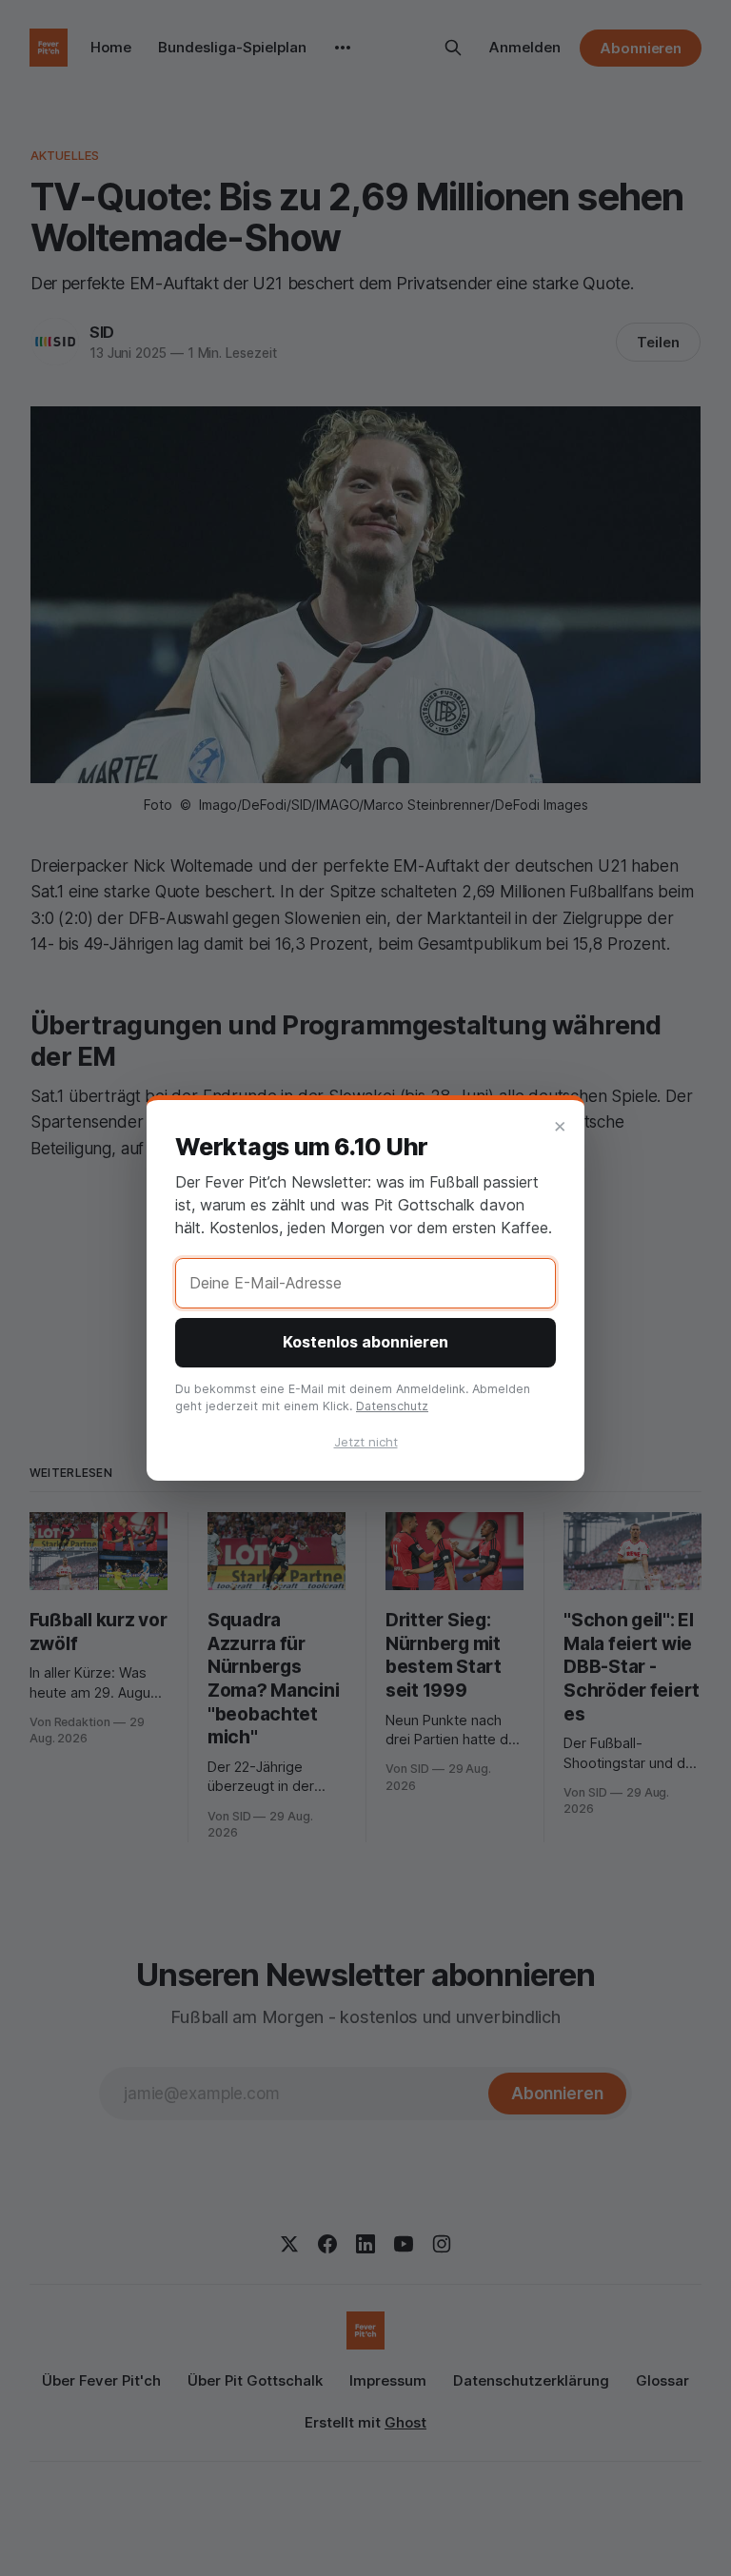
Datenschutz (392, 1406)
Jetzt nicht (366, 1442)
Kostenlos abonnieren (365, 1342)
